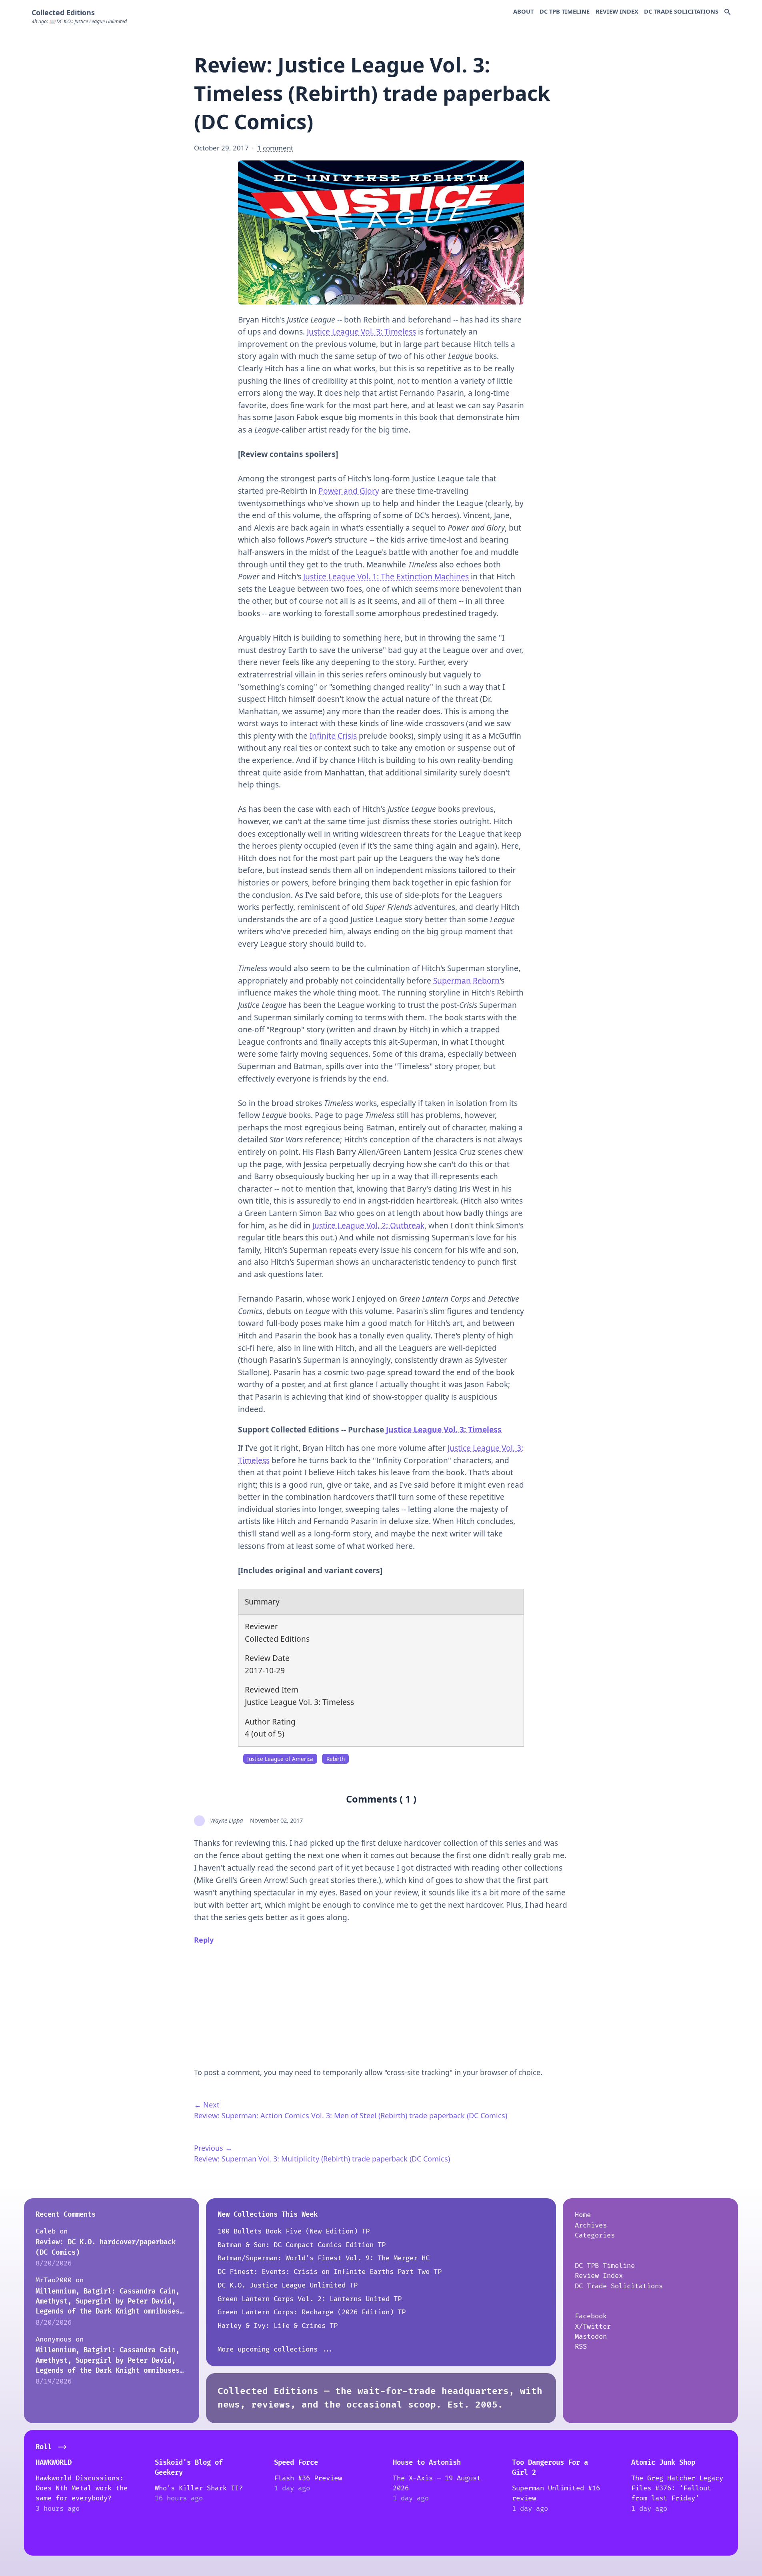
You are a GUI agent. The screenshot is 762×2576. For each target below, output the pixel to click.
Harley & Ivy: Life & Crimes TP (278, 2326)
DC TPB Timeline (565, 11)
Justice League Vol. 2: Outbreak (368, 1226)
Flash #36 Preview (308, 2478)
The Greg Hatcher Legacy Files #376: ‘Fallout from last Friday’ (677, 2488)
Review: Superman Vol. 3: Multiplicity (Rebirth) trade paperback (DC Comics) (322, 2159)
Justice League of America (280, 1759)
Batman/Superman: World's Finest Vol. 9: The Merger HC (324, 2258)
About (523, 11)
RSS (581, 2347)
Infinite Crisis (333, 736)
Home (583, 2215)
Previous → (213, 2148)
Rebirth (336, 1759)
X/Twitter (593, 2327)
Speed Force (296, 2463)
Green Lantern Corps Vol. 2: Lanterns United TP (310, 2299)
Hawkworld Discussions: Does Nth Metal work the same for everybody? (82, 2488)
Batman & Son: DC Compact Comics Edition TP (302, 2245)
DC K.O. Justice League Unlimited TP (288, 2285)
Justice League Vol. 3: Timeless (361, 332)
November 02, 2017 (276, 1820)
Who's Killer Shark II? (199, 2488)
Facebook (591, 2316)
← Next (207, 2105)
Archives (591, 2225)
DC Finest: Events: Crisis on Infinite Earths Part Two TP (330, 2272)
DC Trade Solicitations (681, 11)
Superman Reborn (466, 981)
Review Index (617, 11)
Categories (595, 2235)
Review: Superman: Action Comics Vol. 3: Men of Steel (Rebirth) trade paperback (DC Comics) (351, 2115)
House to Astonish (427, 2463)
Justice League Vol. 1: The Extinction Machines (386, 577)
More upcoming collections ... (276, 2349)
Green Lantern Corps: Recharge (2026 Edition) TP (312, 2312)
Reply (204, 1940)
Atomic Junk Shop (663, 2463)
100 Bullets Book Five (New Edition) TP (294, 2231)
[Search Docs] (727, 12)
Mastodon (591, 2337)
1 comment (275, 148)
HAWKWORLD (54, 2463)
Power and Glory (349, 491)
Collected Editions (63, 12)
